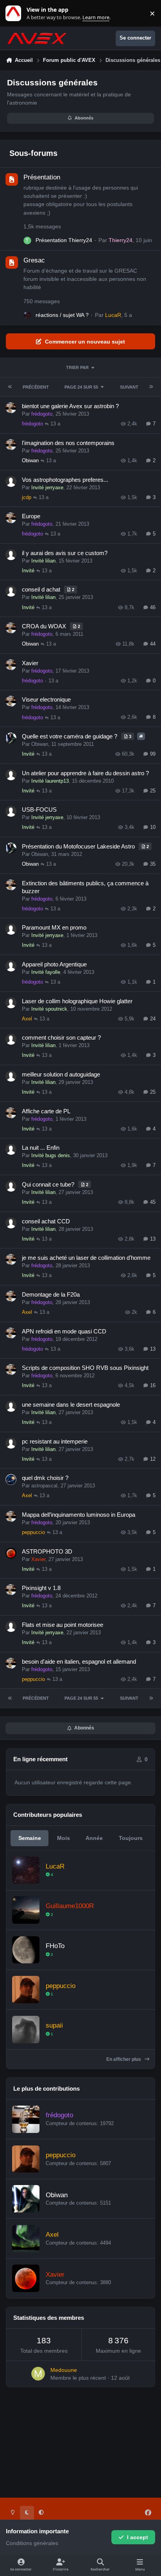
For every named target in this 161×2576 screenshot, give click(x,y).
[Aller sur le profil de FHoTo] (26, 1950)
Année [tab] (94, 1838)
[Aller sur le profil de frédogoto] (26, 2119)
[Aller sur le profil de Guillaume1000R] (26, 1910)
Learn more (15, 14)
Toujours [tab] (131, 1838)
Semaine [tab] (30, 1838)
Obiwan (30, 460)
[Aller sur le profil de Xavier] (26, 2278)
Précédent (36, 387)
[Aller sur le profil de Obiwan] (26, 2199)
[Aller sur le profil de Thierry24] (27, 241)
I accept (138, 2537)
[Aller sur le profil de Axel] (26, 2239)
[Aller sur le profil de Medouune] (38, 2374)
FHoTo (55, 1946)
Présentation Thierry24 (64, 240)
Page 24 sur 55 (81, 387)
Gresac (34, 260)
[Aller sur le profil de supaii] (26, 2030)
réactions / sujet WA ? (62, 315)
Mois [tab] (64, 1838)
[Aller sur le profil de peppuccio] (26, 1990)
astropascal (44, 1486)
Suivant (129, 387)
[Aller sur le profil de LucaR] (27, 315)
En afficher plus (124, 2059)
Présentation (42, 177)
